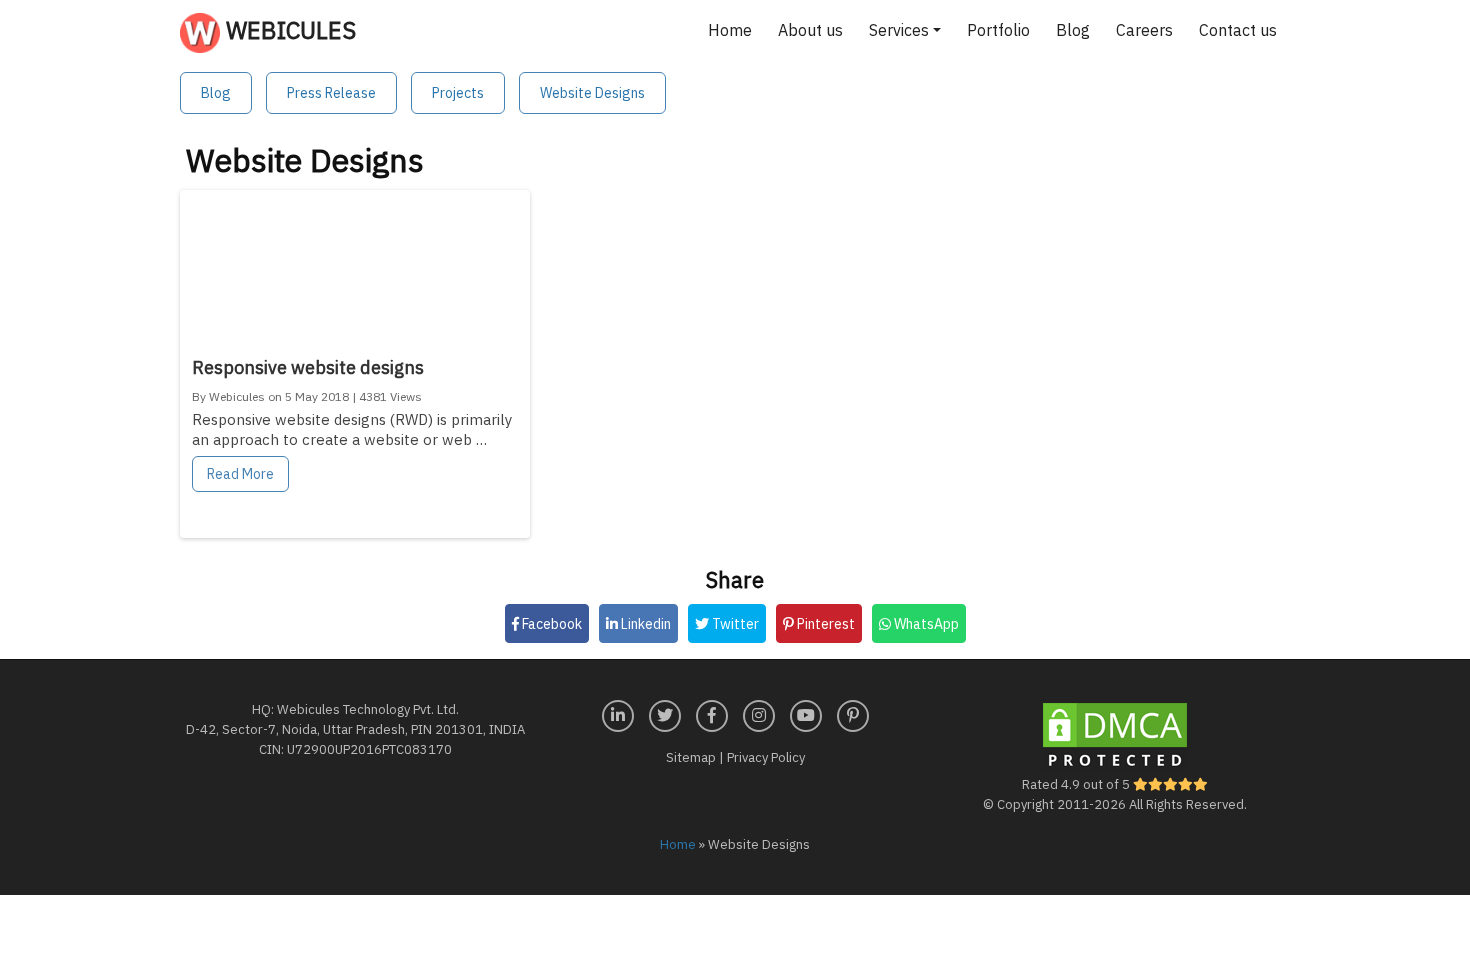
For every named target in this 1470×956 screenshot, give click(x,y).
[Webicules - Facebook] (712, 713)
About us (810, 30)
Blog (1073, 30)
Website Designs (592, 93)
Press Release (331, 93)
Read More (240, 474)
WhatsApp (925, 624)
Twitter (734, 624)
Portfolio (998, 30)
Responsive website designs (308, 367)
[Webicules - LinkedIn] (618, 713)
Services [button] (899, 30)
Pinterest (824, 624)
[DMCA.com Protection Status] (1115, 735)
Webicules (288, 30)
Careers (1144, 30)
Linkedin (644, 624)
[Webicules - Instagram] (759, 713)
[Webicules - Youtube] (806, 713)
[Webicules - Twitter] (665, 713)
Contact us (1238, 30)
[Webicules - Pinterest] (853, 713)
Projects (458, 93)
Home (730, 30)
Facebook (550, 624)
